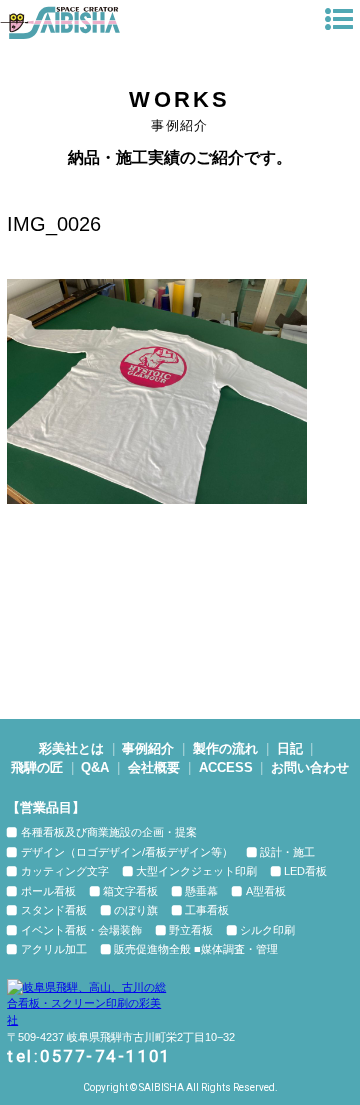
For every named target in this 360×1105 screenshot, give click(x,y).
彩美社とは (71, 748)
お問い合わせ (310, 767)
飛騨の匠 (37, 767)
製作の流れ (225, 748)
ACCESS (226, 767)
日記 (290, 748)
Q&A (95, 767)
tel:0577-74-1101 (89, 1056)
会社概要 (154, 767)
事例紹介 (148, 748)
